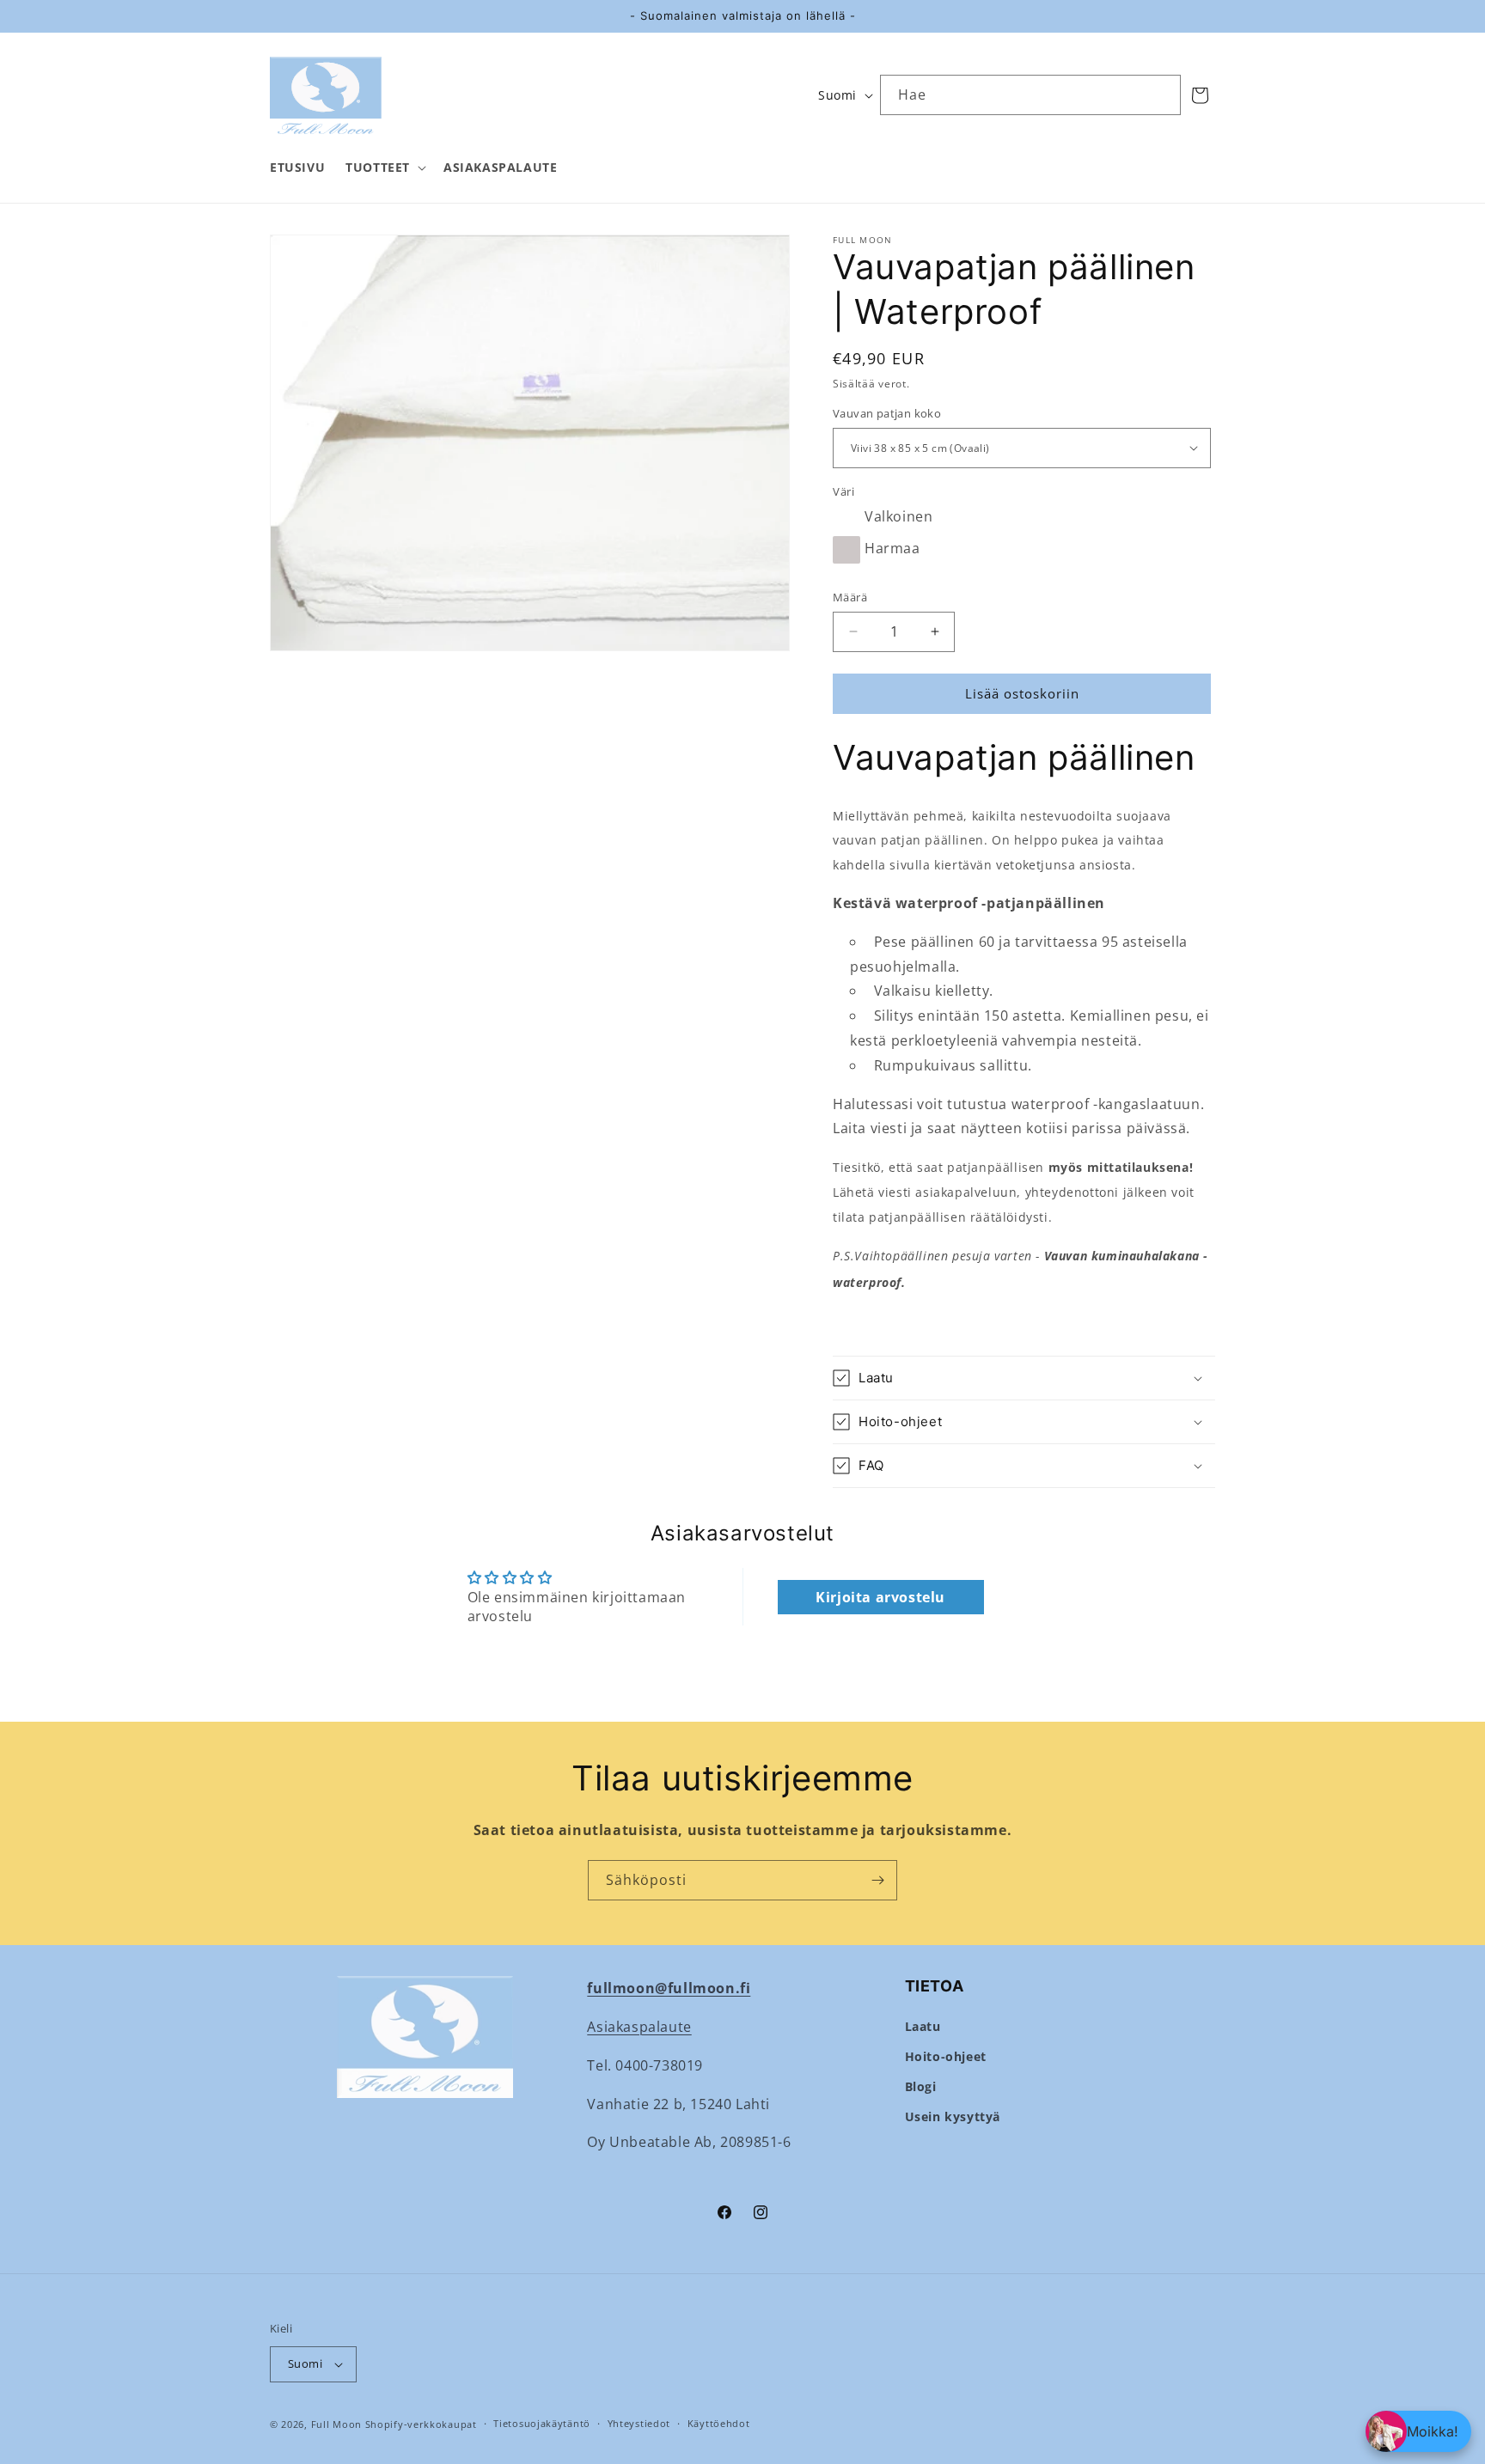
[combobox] (1030, 95)
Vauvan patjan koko (887, 413)
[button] (384, 168)
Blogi (921, 2086)
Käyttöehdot (719, 2423)
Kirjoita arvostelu (880, 1597)
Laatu (923, 2026)
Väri (843, 491)
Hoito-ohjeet (946, 2056)
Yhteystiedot (639, 2423)
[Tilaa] (877, 1880)
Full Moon (336, 2424)
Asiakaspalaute (639, 2027)
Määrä (850, 597)
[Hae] (1161, 95)
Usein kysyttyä (953, 2116)
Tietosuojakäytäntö (542, 2423)
